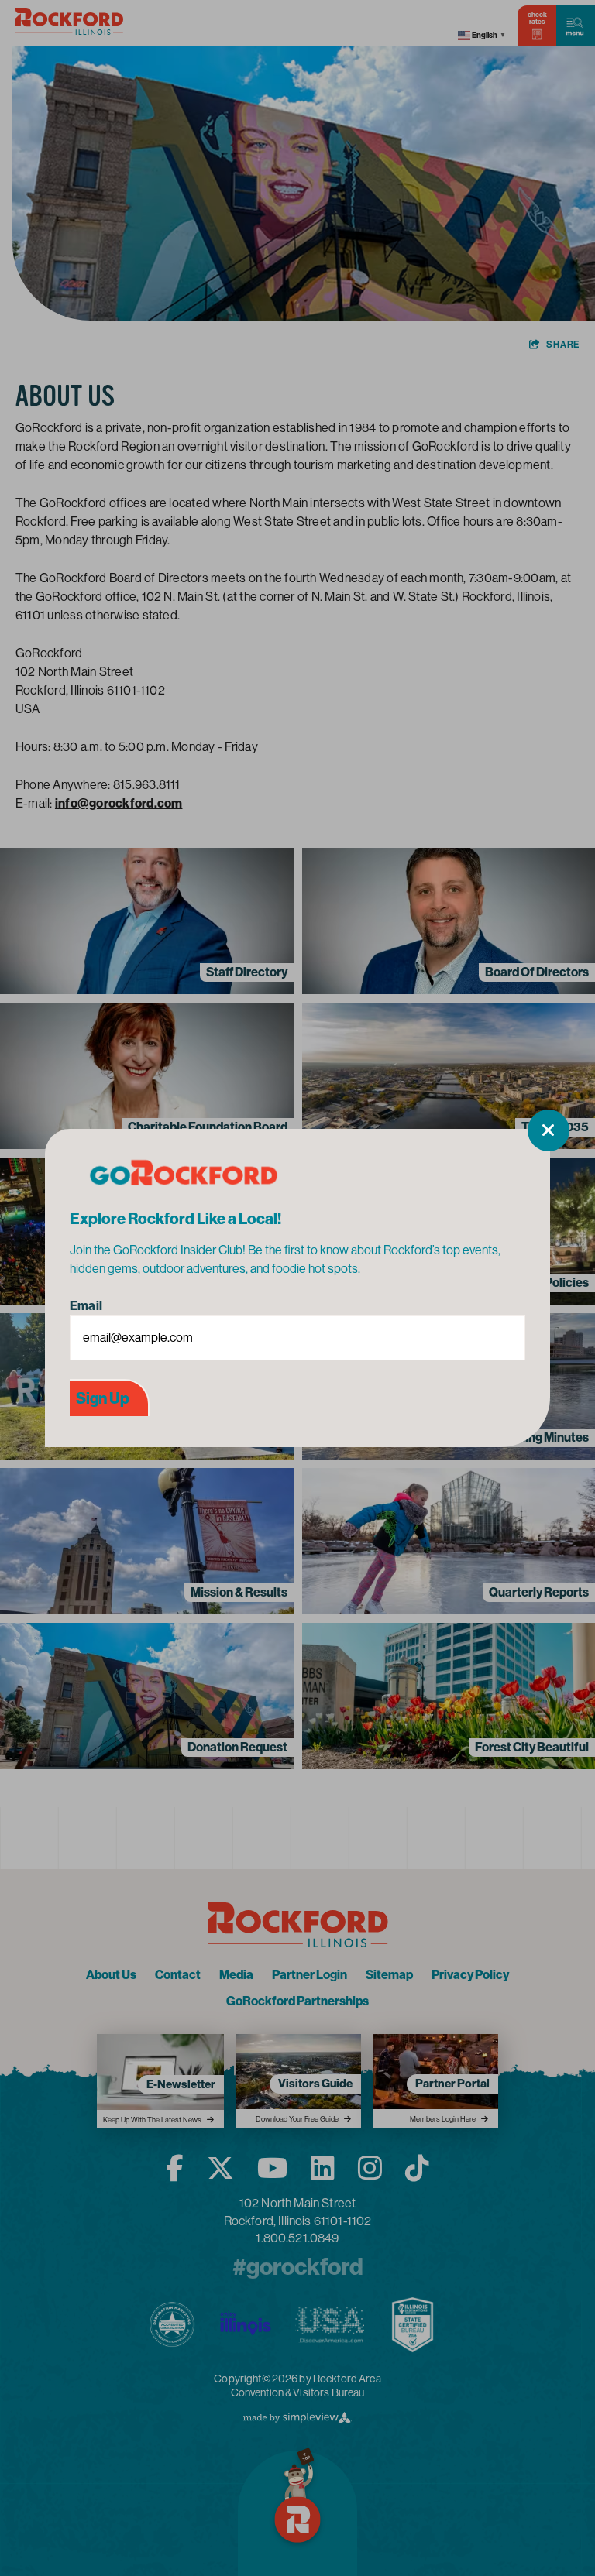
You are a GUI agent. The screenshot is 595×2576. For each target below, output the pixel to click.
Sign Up (103, 1398)
